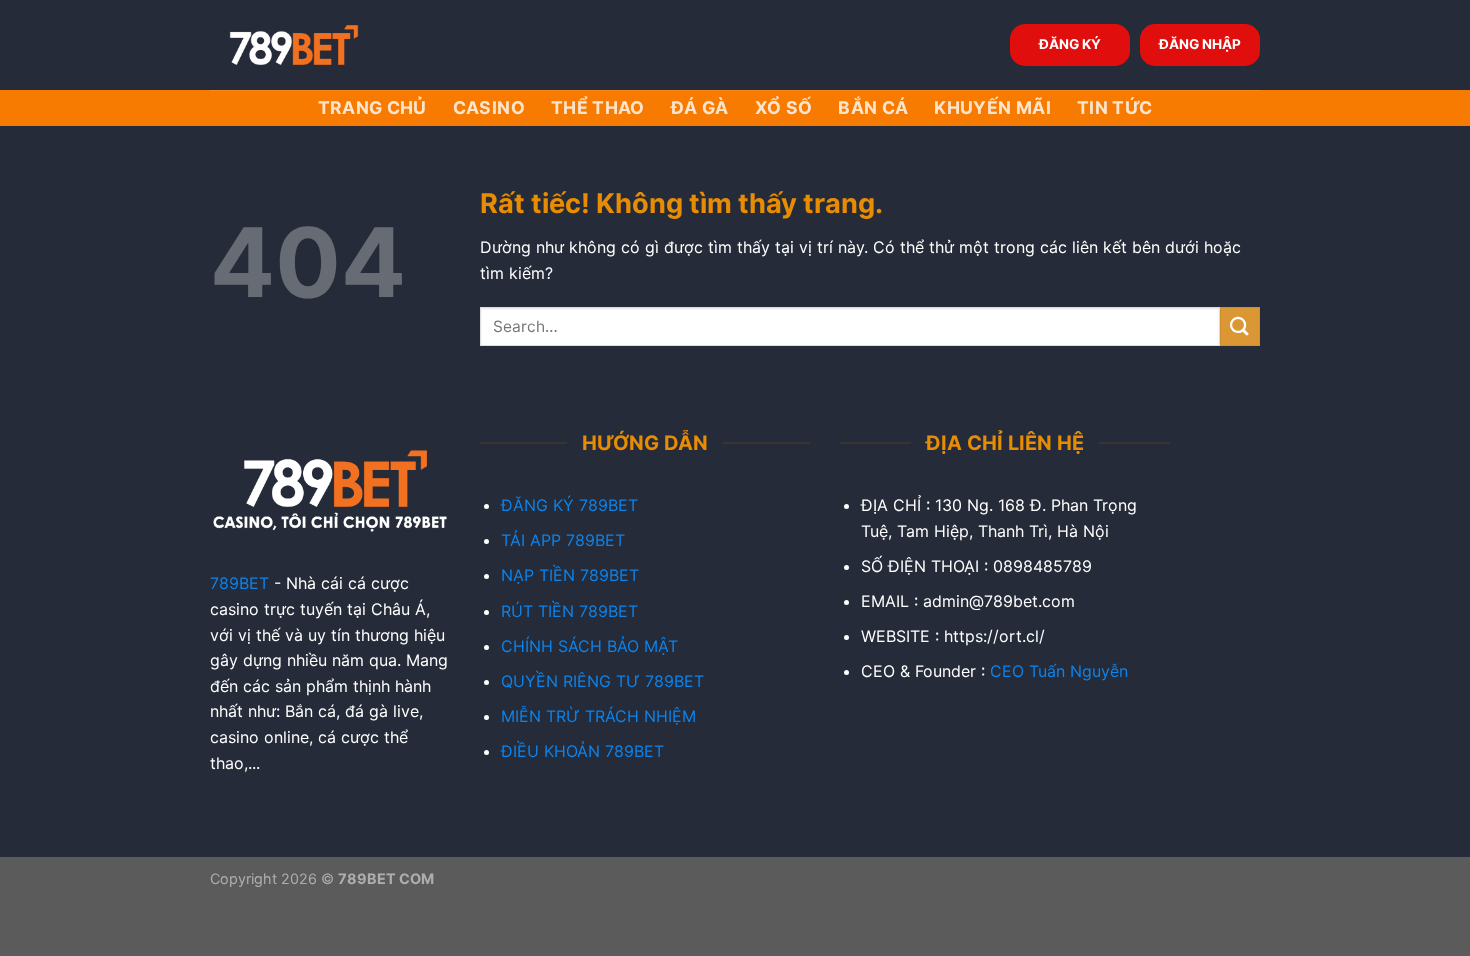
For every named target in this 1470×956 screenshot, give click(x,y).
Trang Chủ (372, 107)
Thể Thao (598, 107)
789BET (239, 583)
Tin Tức (1114, 107)
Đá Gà (700, 107)
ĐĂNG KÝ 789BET (569, 505)
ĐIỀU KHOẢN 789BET (582, 751)
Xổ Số (784, 107)
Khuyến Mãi (992, 107)
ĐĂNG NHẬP (1200, 44)
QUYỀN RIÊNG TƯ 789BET (602, 681)
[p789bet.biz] (310, 45)
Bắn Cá (873, 107)
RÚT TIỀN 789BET (569, 611)
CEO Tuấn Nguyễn (1059, 671)
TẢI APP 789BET (563, 540)
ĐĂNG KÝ (1070, 44)
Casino (489, 107)
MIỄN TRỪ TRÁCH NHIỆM (598, 716)
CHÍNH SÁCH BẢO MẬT (589, 646)
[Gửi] (1240, 326)
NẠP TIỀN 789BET (570, 575)
